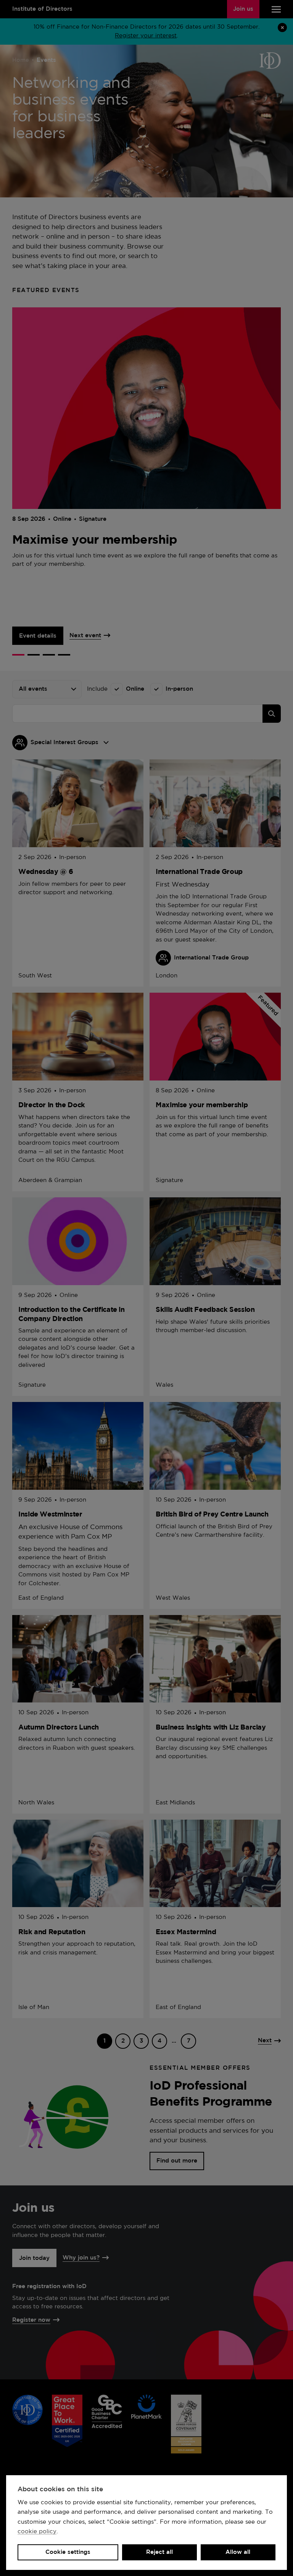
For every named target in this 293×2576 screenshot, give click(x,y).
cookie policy (37, 2532)
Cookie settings (68, 2552)
